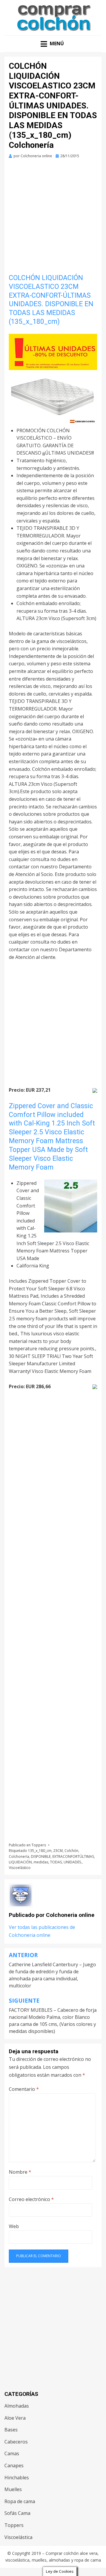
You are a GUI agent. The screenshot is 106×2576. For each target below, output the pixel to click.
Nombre (20, 2172)
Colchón (71, 1851)
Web (14, 2226)
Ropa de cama (20, 2501)
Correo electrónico (31, 2199)
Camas (12, 2453)
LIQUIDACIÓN (20, 1862)
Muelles (13, 2489)
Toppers (39, 1845)
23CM (58, 1851)
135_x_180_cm (40, 1851)
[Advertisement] (53, 218)
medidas (41, 1862)
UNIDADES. (73, 1862)
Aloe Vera (15, 2418)
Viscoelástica (18, 2537)
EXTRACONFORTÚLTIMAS (73, 1856)
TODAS (56, 1862)
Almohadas (17, 2406)
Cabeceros (16, 2442)
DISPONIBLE (41, 1856)
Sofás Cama (17, 2513)
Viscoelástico (20, 1868)
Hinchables (17, 2478)
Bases (11, 2430)
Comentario (24, 2089)
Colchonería (19, 1856)
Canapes (14, 2466)
